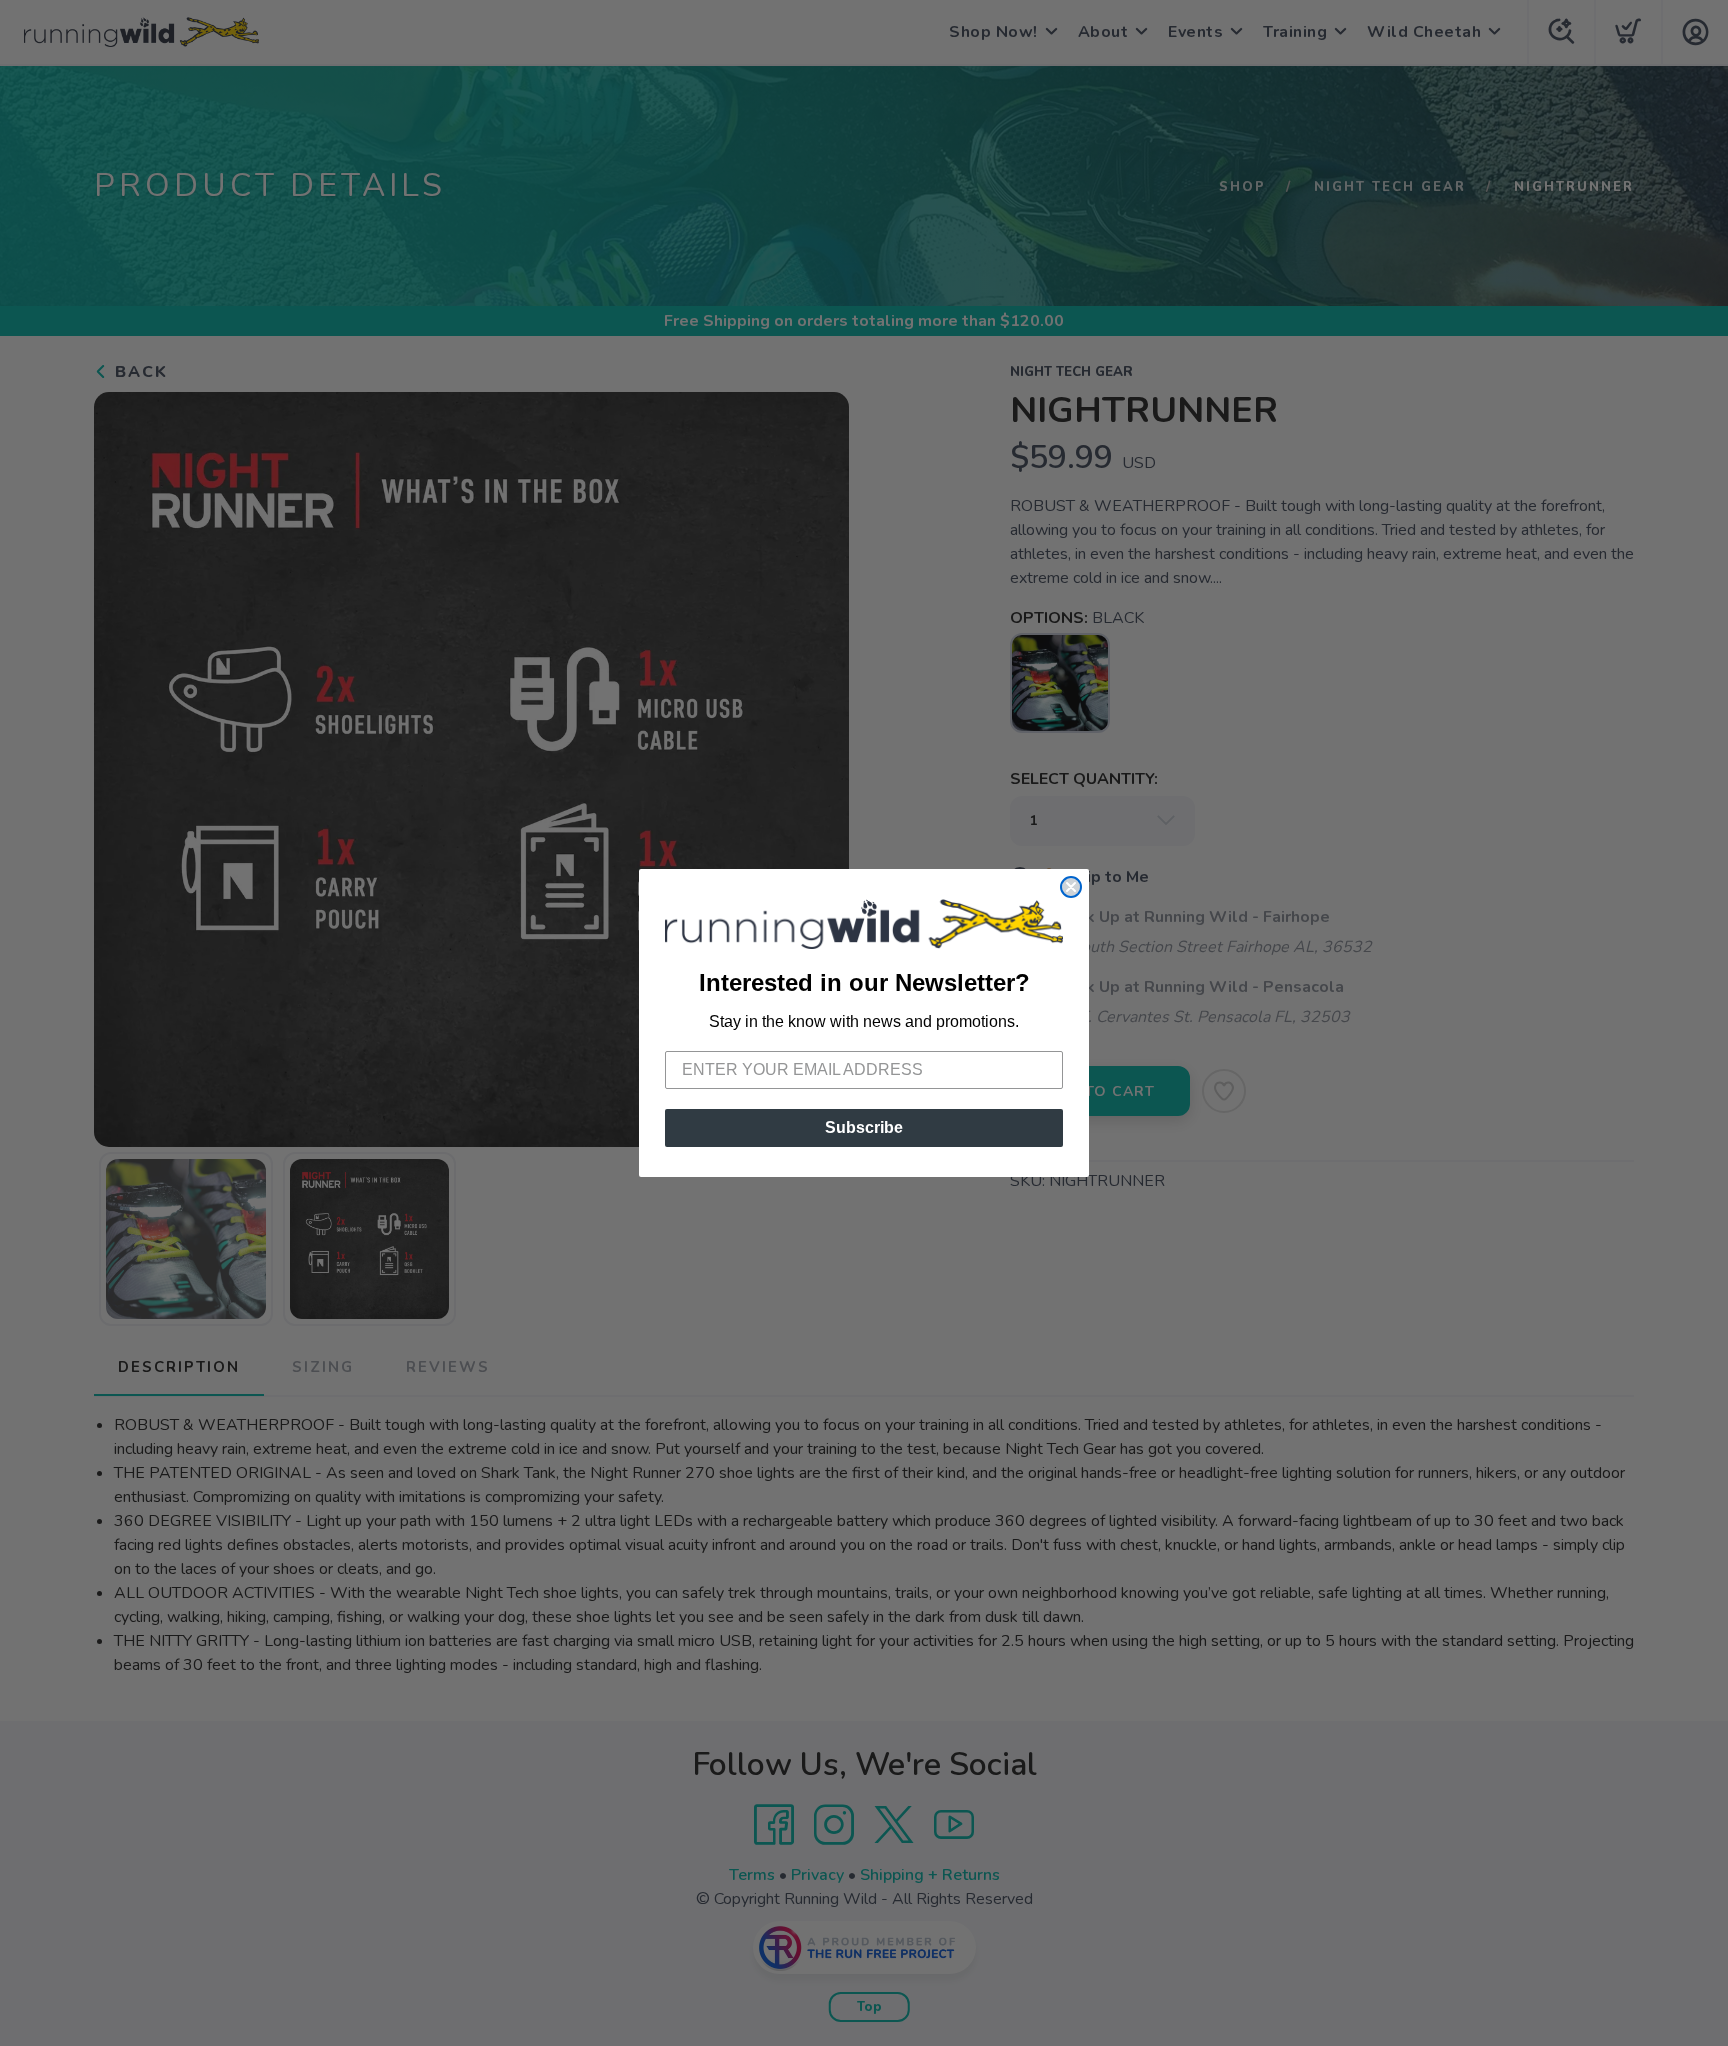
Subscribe (864, 1127)
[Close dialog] (1071, 887)
